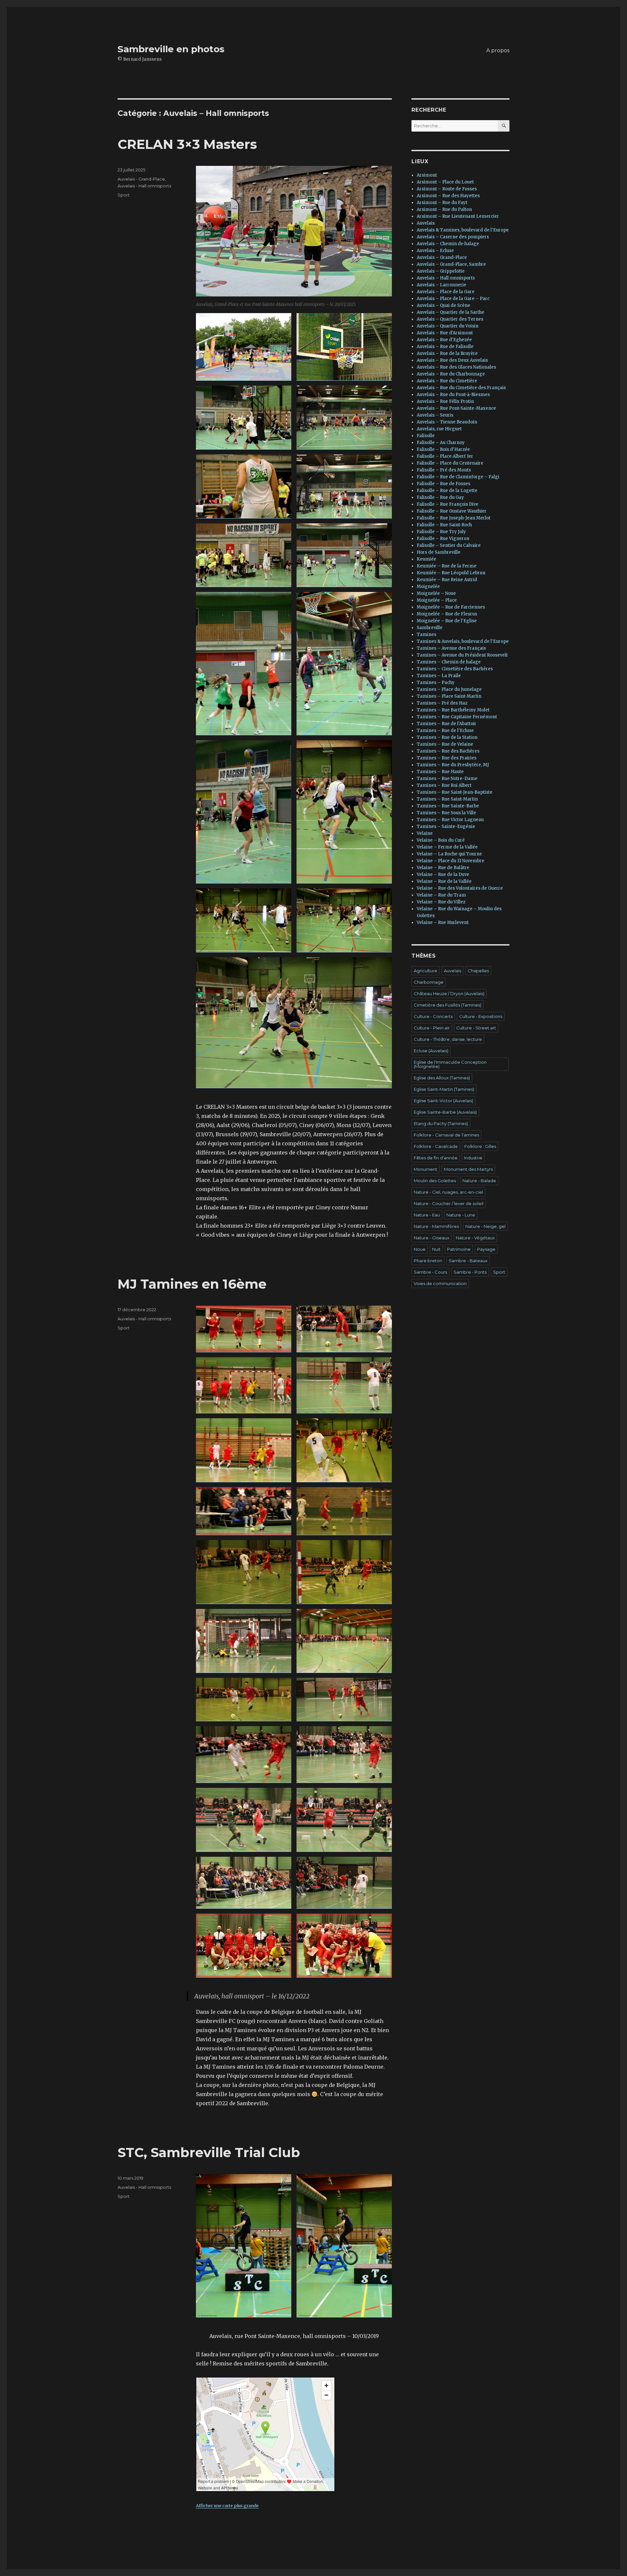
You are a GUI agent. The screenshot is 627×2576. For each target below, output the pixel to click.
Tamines (426, 635)
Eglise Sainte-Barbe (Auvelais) (445, 1112)
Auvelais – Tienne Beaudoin (447, 422)
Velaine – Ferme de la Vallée (447, 847)
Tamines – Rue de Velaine (445, 744)
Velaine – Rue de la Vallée (444, 881)
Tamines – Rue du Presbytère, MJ (453, 765)
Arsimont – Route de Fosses (447, 189)
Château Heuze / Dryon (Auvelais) (449, 994)
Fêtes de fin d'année (436, 1158)
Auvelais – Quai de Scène (443, 305)
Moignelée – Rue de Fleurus (447, 614)
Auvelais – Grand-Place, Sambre (451, 264)
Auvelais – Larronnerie (442, 285)
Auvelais (426, 223)
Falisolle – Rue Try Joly (441, 532)
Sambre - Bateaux (468, 1261)
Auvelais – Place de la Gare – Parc (453, 299)
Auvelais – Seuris (435, 415)
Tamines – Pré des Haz (442, 703)
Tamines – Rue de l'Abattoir (447, 724)
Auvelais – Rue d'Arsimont (445, 333)
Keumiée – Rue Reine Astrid (447, 580)
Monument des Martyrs (468, 1169)
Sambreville (430, 628)
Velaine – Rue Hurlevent (443, 922)
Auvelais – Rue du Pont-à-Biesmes (453, 395)
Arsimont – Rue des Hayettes (448, 196)
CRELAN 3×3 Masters (187, 144)
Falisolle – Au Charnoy (441, 443)
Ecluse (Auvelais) (431, 1051)
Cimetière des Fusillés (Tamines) (448, 1005)
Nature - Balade (479, 1181)
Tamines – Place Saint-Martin (449, 696)
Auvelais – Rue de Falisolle (445, 347)
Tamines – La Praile (439, 676)
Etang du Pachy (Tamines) (441, 1123)
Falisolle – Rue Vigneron (443, 539)
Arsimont (427, 175)
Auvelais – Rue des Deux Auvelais (452, 360)
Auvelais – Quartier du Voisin (448, 326)
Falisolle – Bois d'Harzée (443, 449)
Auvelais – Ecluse (435, 251)
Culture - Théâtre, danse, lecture (448, 1039)
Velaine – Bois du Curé (441, 840)
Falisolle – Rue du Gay (440, 497)
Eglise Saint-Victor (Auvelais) (443, 1101)
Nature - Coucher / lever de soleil (449, 1203)
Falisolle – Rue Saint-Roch (444, 525)
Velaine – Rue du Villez (441, 902)
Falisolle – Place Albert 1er (445, 456)
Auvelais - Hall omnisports (144, 186)
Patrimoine (459, 1249)
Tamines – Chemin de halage (449, 662)
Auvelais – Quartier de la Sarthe (450, 312)
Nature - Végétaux (475, 1238)
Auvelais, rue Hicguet (439, 429)
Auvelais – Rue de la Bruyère (447, 353)
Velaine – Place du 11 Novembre (450, 861)
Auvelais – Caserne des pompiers (453, 237)
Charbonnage (429, 982)
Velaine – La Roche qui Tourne (449, 854)
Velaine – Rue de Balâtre (443, 868)
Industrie (473, 1158)
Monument (426, 1169)
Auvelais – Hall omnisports (446, 278)
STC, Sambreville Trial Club (209, 2152)
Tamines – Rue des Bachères (448, 751)
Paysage (486, 1249)
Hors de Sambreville (439, 552)
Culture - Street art (476, 1028)
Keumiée (426, 559)
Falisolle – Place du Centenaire (450, 463)
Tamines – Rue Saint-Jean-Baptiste (455, 792)
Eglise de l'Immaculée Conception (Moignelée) (450, 1064)
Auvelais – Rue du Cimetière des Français (461, 388)
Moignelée (428, 587)
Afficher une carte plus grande (227, 2505)
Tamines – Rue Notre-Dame (447, 779)
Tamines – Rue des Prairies (447, 758)
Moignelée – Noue (436, 593)
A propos (498, 50)
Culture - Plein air (432, 1028)
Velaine (425, 833)
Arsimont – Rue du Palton (444, 209)
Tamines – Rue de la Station (447, 737)
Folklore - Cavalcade (436, 1146)
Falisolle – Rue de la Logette (447, 491)
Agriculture (426, 971)
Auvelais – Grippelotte (441, 271)
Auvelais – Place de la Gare (446, 292)
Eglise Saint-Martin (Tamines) (444, 1089)
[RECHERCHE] (504, 126)
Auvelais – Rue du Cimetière (447, 381)
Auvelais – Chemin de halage (448, 244)
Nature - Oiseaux (432, 1238)
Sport (124, 195)
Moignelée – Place (437, 600)
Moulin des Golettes (435, 1181)
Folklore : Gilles (480, 1146)
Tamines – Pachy (436, 683)
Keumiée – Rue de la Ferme (447, 566)
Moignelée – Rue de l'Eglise (447, 621)
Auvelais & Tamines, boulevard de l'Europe (463, 230)
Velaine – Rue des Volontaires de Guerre (460, 888)
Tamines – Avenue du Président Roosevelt (462, 655)
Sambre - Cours (430, 1272)
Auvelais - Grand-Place (141, 179)
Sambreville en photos (171, 49)
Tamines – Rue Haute (440, 772)
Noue (420, 1249)
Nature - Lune (461, 1215)
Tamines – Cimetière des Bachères (455, 669)
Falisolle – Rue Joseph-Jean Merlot (454, 518)
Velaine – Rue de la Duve (443, 875)
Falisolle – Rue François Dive (448, 504)
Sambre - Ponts (470, 1272)
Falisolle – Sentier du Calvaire (449, 545)
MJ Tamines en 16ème (192, 1284)
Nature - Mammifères (436, 1226)
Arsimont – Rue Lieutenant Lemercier (458, 216)
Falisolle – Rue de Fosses (443, 484)
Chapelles (478, 971)
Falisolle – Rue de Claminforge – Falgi (458, 477)
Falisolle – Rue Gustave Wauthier (452, 511)
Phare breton (428, 1261)
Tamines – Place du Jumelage (449, 689)
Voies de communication (440, 1283)
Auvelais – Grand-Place (442, 257)
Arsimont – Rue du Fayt (442, 203)
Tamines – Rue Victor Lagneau (450, 820)
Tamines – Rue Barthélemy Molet (453, 710)
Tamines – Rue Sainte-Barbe (448, 806)
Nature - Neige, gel (485, 1226)
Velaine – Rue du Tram (441, 895)
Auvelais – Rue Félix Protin (445, 401)
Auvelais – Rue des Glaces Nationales (456, 367)
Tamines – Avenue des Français (451, 648)
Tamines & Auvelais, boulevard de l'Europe (463, 641)
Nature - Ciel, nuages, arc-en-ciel (448, 1192)
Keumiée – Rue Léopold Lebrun (451, 573)
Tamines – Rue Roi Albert (444, 785)
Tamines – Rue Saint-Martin (447, 799)
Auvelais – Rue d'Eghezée (444, 340)
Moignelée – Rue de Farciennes (451, 607)
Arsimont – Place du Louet (445, 182)
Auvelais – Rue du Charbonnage (451, 374)
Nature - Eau (427, 1215)
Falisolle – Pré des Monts (444, 470)
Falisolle (426, 436)
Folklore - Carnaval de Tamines (446, 1135)
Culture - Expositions (481, 1016)
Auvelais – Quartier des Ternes (450, 319)
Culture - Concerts (433, 1016)
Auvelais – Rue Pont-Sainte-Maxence (456, 408)
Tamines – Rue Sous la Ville (446, 813)
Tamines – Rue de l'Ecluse (445, 731)
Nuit (436, 1249)
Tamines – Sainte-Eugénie (446, 827)
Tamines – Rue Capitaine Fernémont (457, 717)
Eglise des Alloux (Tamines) (442, 1078)
